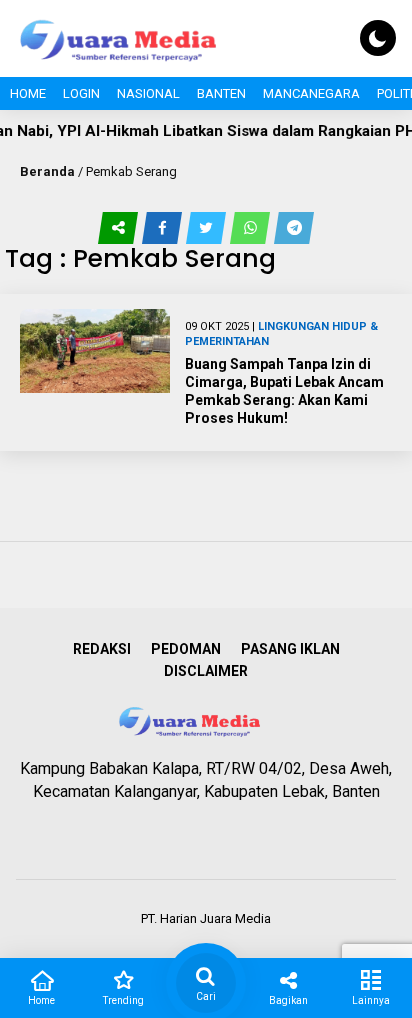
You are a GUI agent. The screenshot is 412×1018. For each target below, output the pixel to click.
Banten (221, 93)
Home (28, 93)
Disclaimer (206, 671)
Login (81, 93)
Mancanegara (311, 93)
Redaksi (102, 649)
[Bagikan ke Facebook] (164, 227)
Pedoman (186, 649)
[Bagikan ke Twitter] (208, 227)
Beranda (47, 171)
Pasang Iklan (290, 649)
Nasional (148, 93)
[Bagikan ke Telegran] (294, 227)
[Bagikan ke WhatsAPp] (252, 227)
